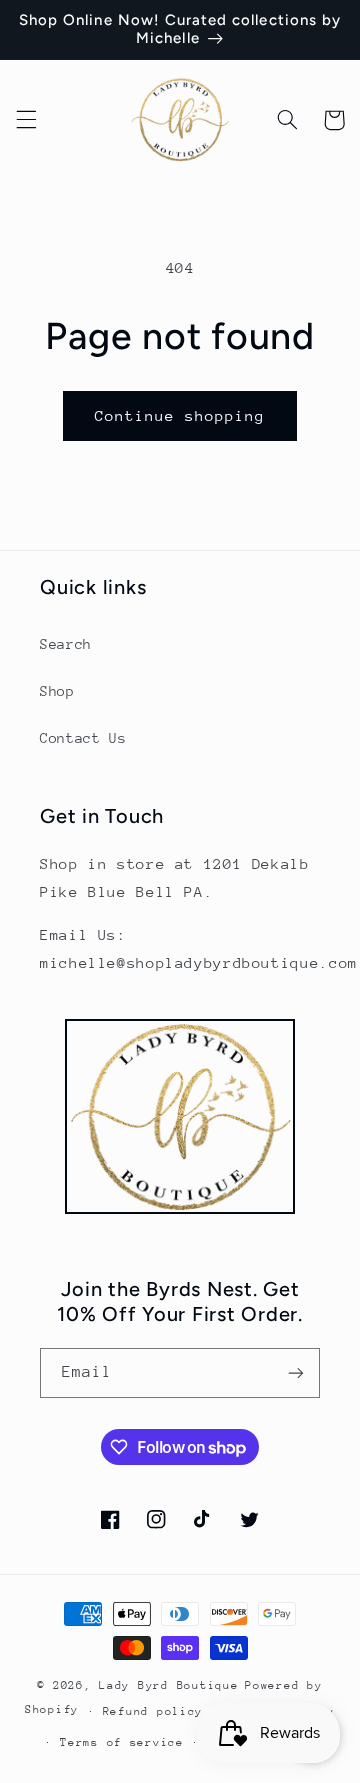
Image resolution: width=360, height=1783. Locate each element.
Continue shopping (180, 415)
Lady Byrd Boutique (168, 1685)
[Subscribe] (296, 1372)
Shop (57, 691)
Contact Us (83, 738)
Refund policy (153, 1711)
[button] (26, 120)
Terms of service (122, 1742)
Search (66, 644)
